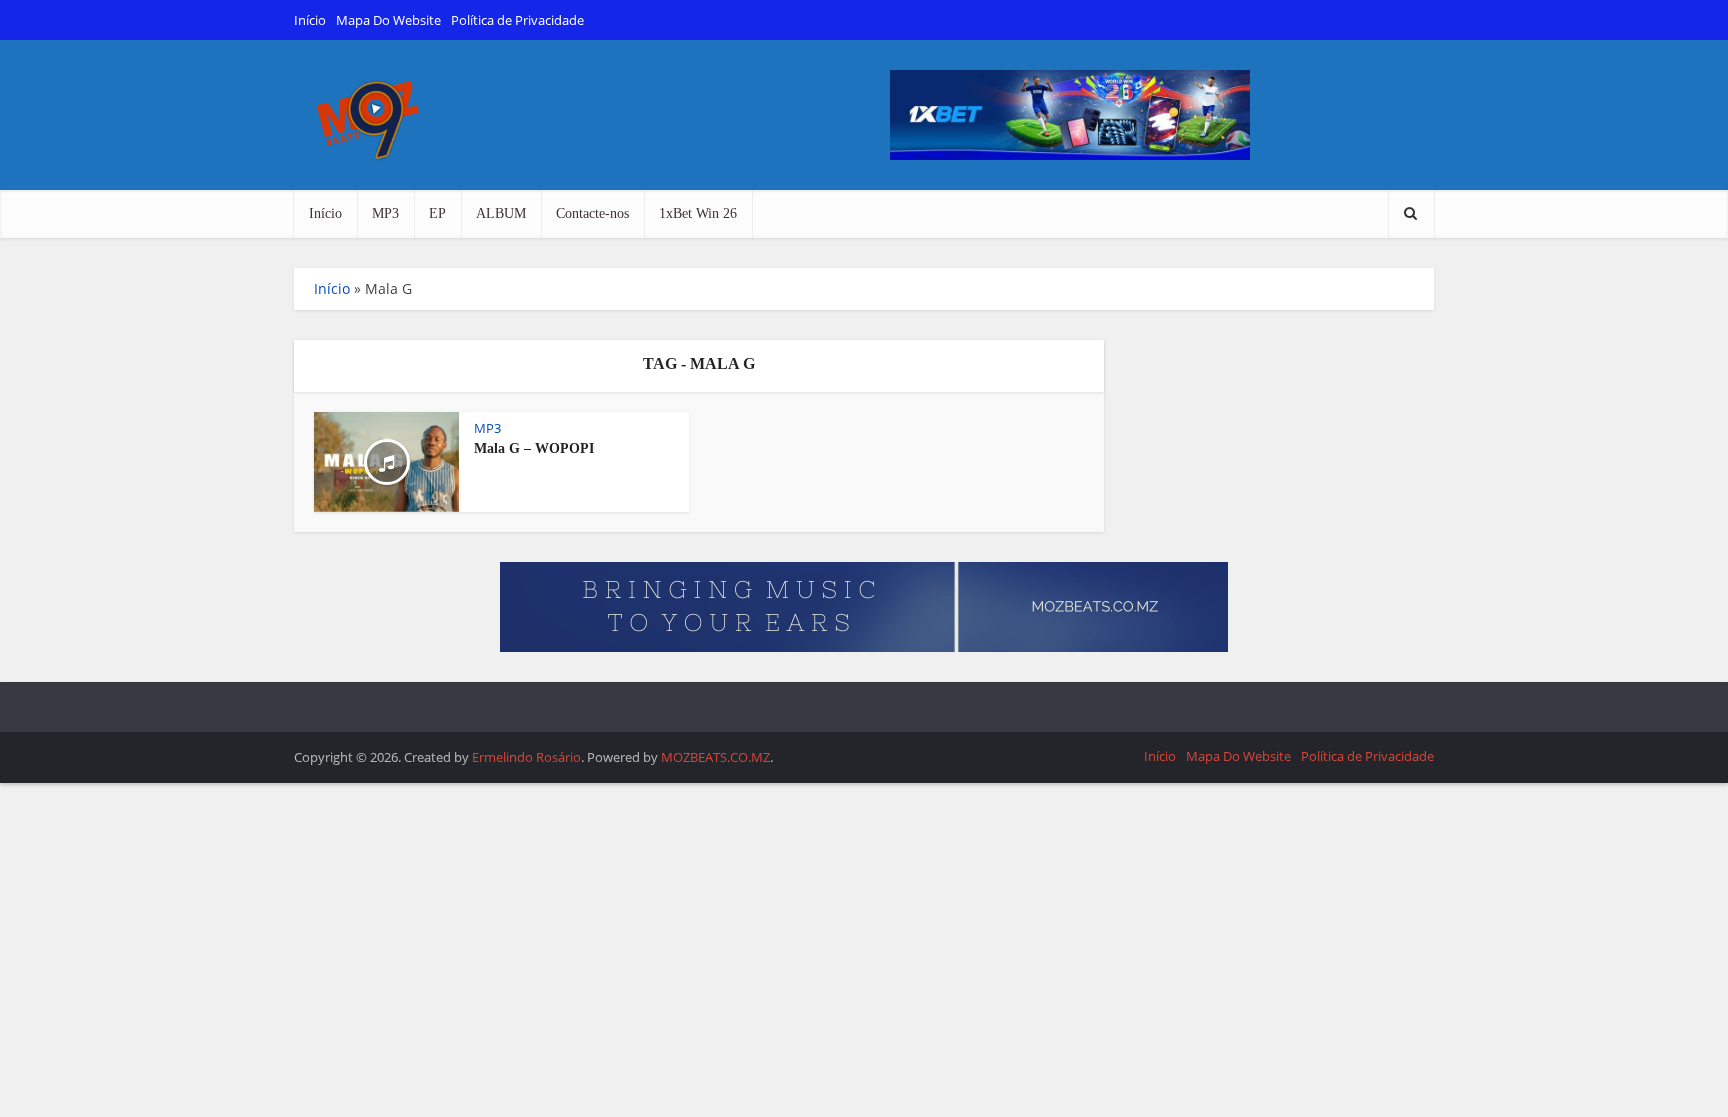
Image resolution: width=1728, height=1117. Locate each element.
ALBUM (501, 213)
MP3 (385, 213)
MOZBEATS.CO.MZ (715, 757)
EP (437, 213)
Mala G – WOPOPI (534, 448)
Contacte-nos (592, 213)
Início (310, 20)
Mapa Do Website (388, 20)
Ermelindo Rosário (526, 757)
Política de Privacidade (517, 20)
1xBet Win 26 (698, 213)
